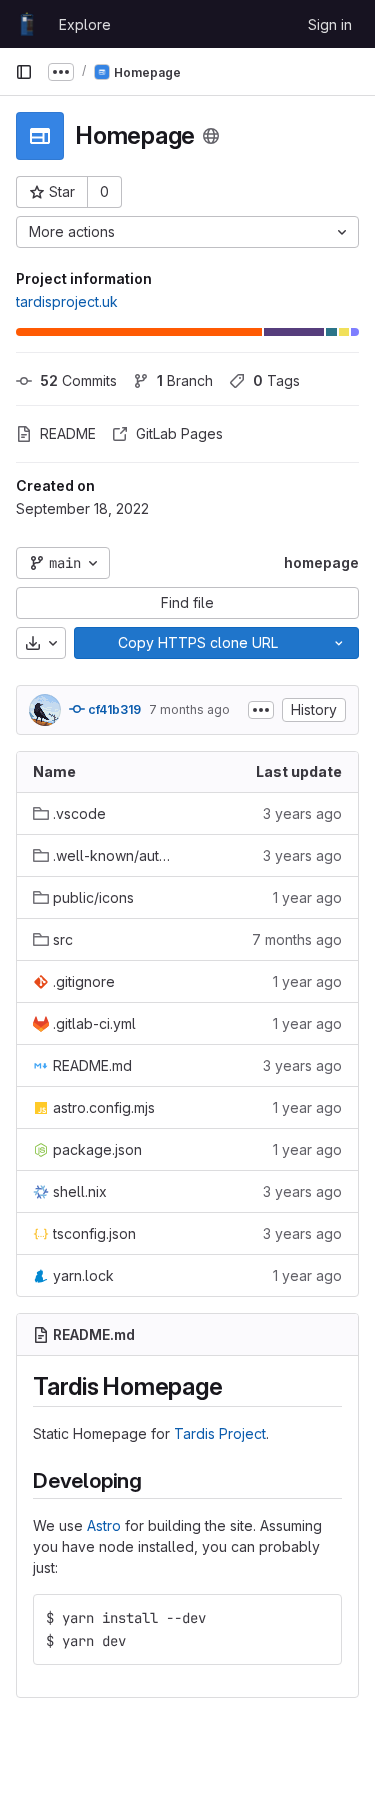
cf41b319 (113, 709)
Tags (276, 380)
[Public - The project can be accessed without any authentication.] (211, 136)
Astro (104, 1525)
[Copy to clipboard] (318, 1618)
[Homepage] (27, 24)
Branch (185, 380)
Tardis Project (220, 1433)
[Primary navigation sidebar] (24, 72)
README (68, 433)
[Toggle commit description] (261, 710)
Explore (85, 24)
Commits (78, 380)
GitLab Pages (179, 433)
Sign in (330, 24)
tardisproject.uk (67, 301)
